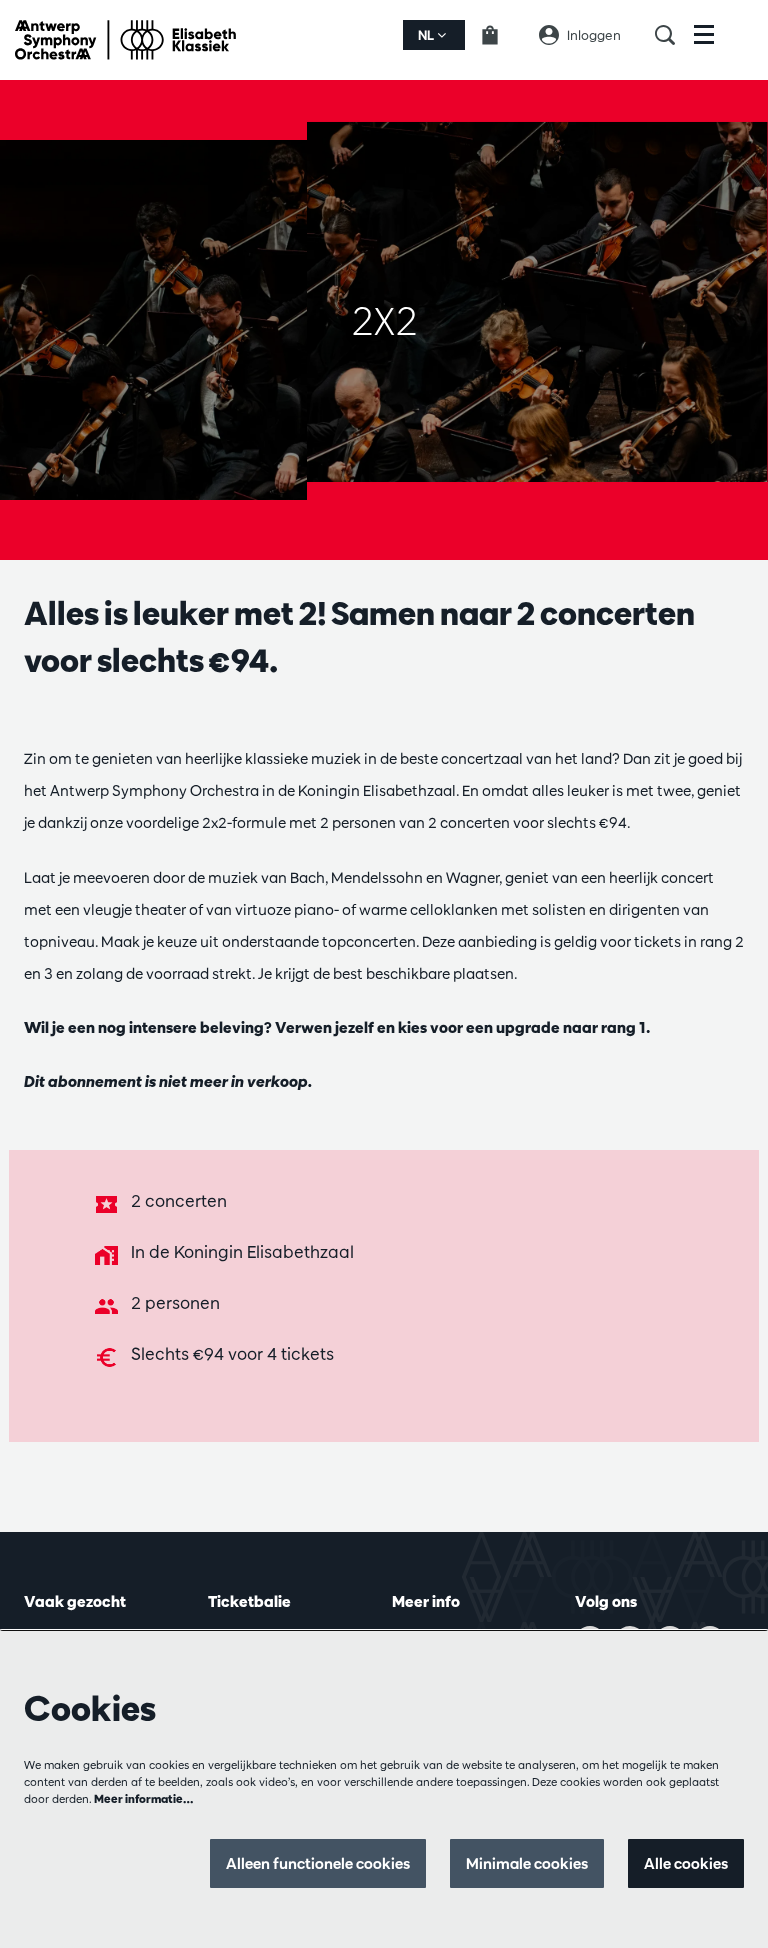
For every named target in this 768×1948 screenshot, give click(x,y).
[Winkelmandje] (501, 35)
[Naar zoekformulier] (674, 35)
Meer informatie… (144, 1798)
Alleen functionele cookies (318, 1863)
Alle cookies (686, 1863)
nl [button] (427, 35)
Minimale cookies (527, 1863)
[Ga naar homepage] (125, 40)
